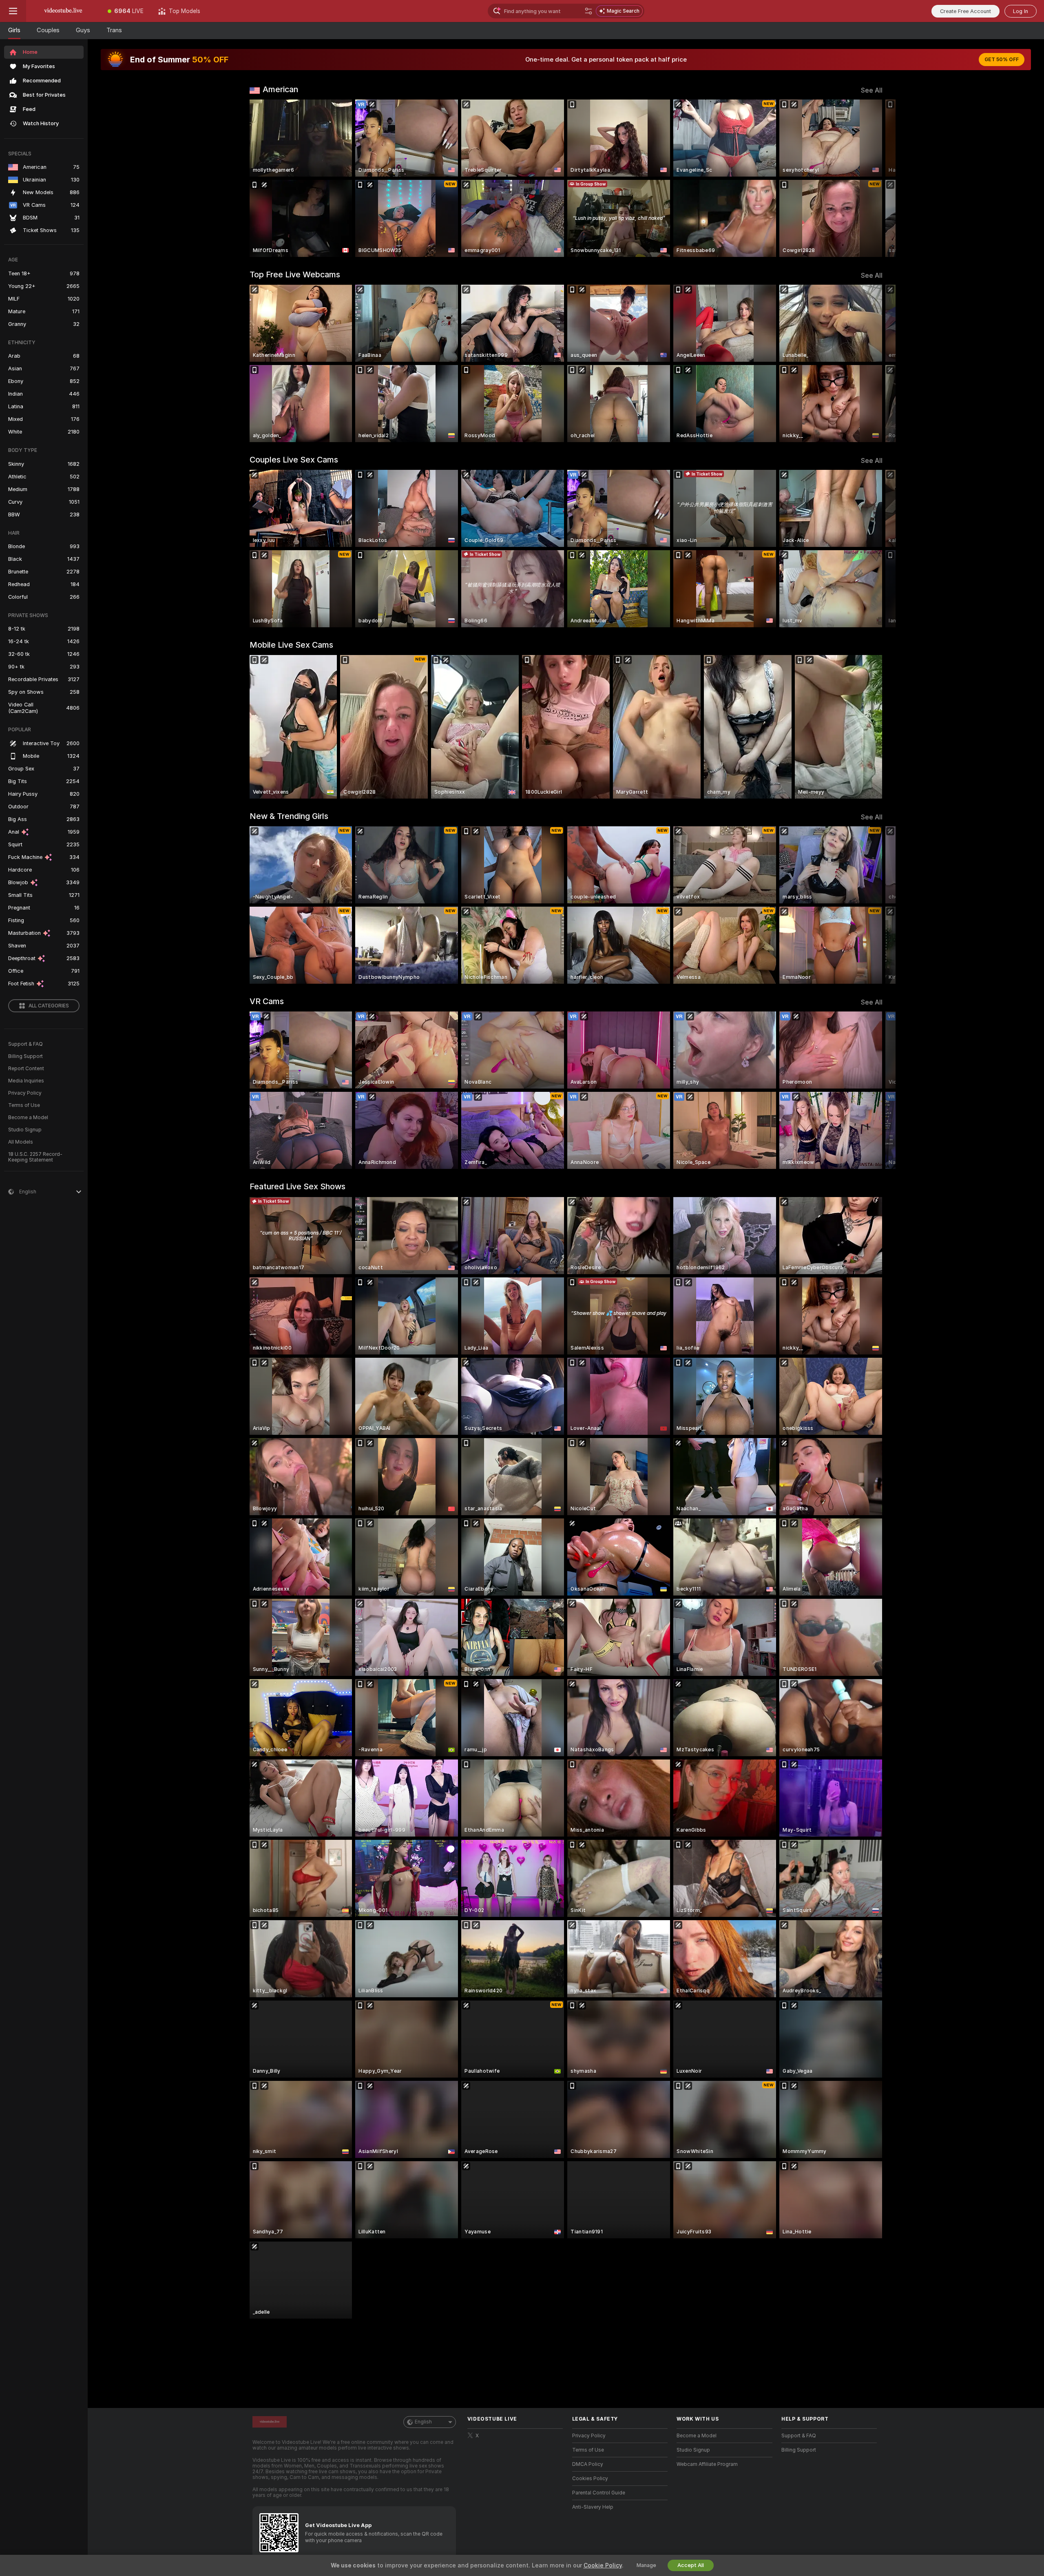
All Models (21, 1142)
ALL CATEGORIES (49, 1006)
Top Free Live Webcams (295, 274)
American (280, 89)
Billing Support (25, 1056)
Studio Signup (25, 1130)
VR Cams (267, 1001)
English (423, 2422)
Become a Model (28, 1118)
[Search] (588, 11)
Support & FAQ (25, 1044)
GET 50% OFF (1002, 60)
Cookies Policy (590, 2479)
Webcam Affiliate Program (707, 2464)
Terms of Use (24, 1105)
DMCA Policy (588, 2464)
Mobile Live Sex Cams (291, 645)
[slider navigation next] (875, 178)
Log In (1021, 11)
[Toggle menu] (13, 11)
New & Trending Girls (289, 816)
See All (872, 90)
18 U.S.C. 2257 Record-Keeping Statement (35, 1157)
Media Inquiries (26, 1081)
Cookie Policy (603, 2565)
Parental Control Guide (599, 2493)
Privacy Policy (25, 1093)
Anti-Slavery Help (593, 2507)
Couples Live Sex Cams (294, 460)
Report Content (26, 1069)
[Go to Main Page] (63, 11)
